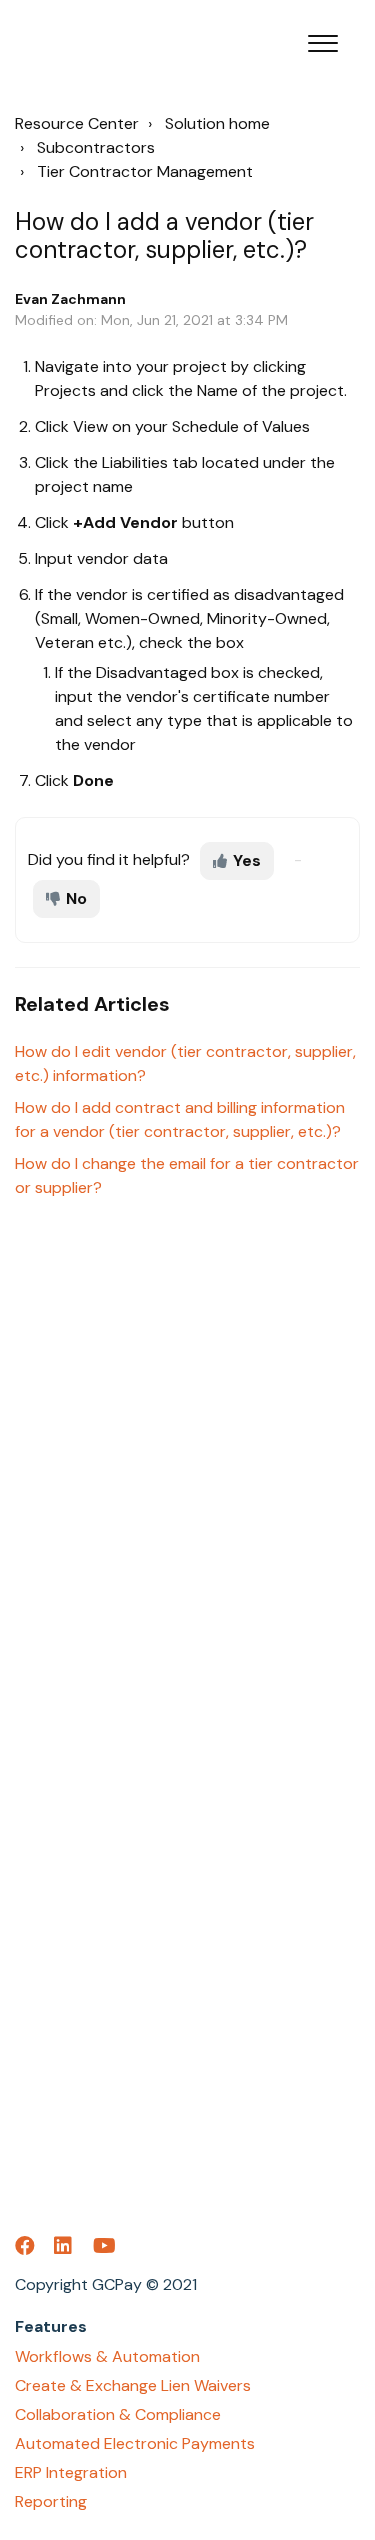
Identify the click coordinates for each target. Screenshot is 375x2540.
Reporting (51, 2501)
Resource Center (77, 123)
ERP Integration (71, 2472)
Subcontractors (96, 147)
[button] (322, 39)
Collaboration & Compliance (118, 2414)
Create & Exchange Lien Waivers (133, 2385)
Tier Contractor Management (145, 171)
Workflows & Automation (107, 2356)
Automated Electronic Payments (135, 2443)
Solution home (217, 123)
